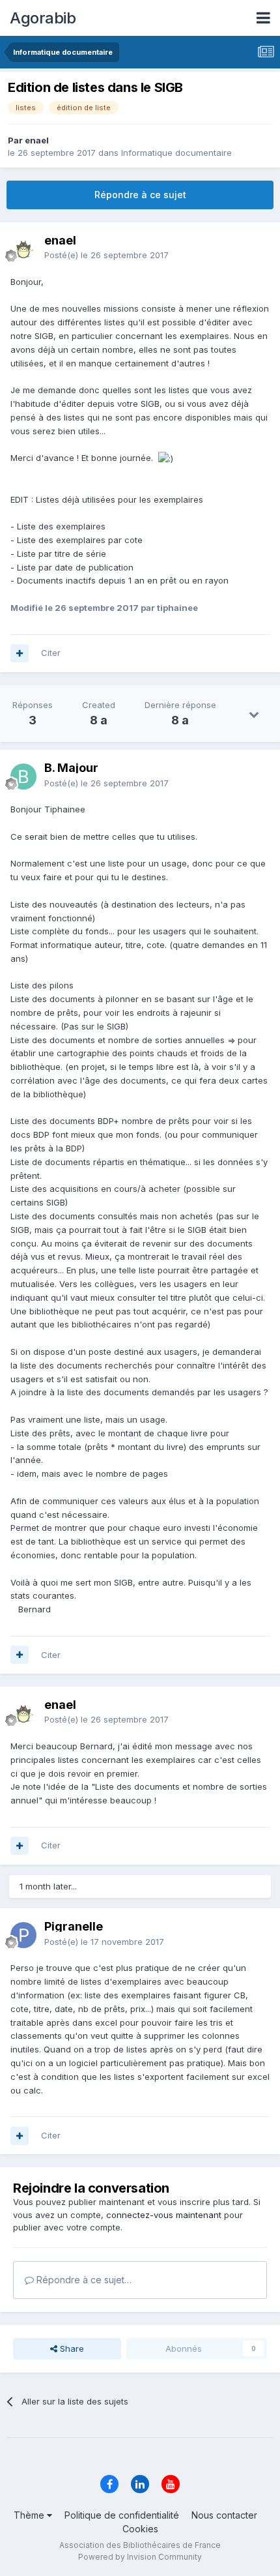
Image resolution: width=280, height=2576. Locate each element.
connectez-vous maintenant (164, 2215)
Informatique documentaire (176, 153)
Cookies (140, 2529)
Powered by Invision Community (140, 2557)
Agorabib (43, 18)
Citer (51, 653)
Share (71, 2348)
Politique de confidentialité (122, 2515)
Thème (30, 2515)
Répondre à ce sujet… (83, 2280)
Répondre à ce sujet (140, 195)
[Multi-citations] (20, 653)
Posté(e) (106, 255)
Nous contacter (224, 2515)
